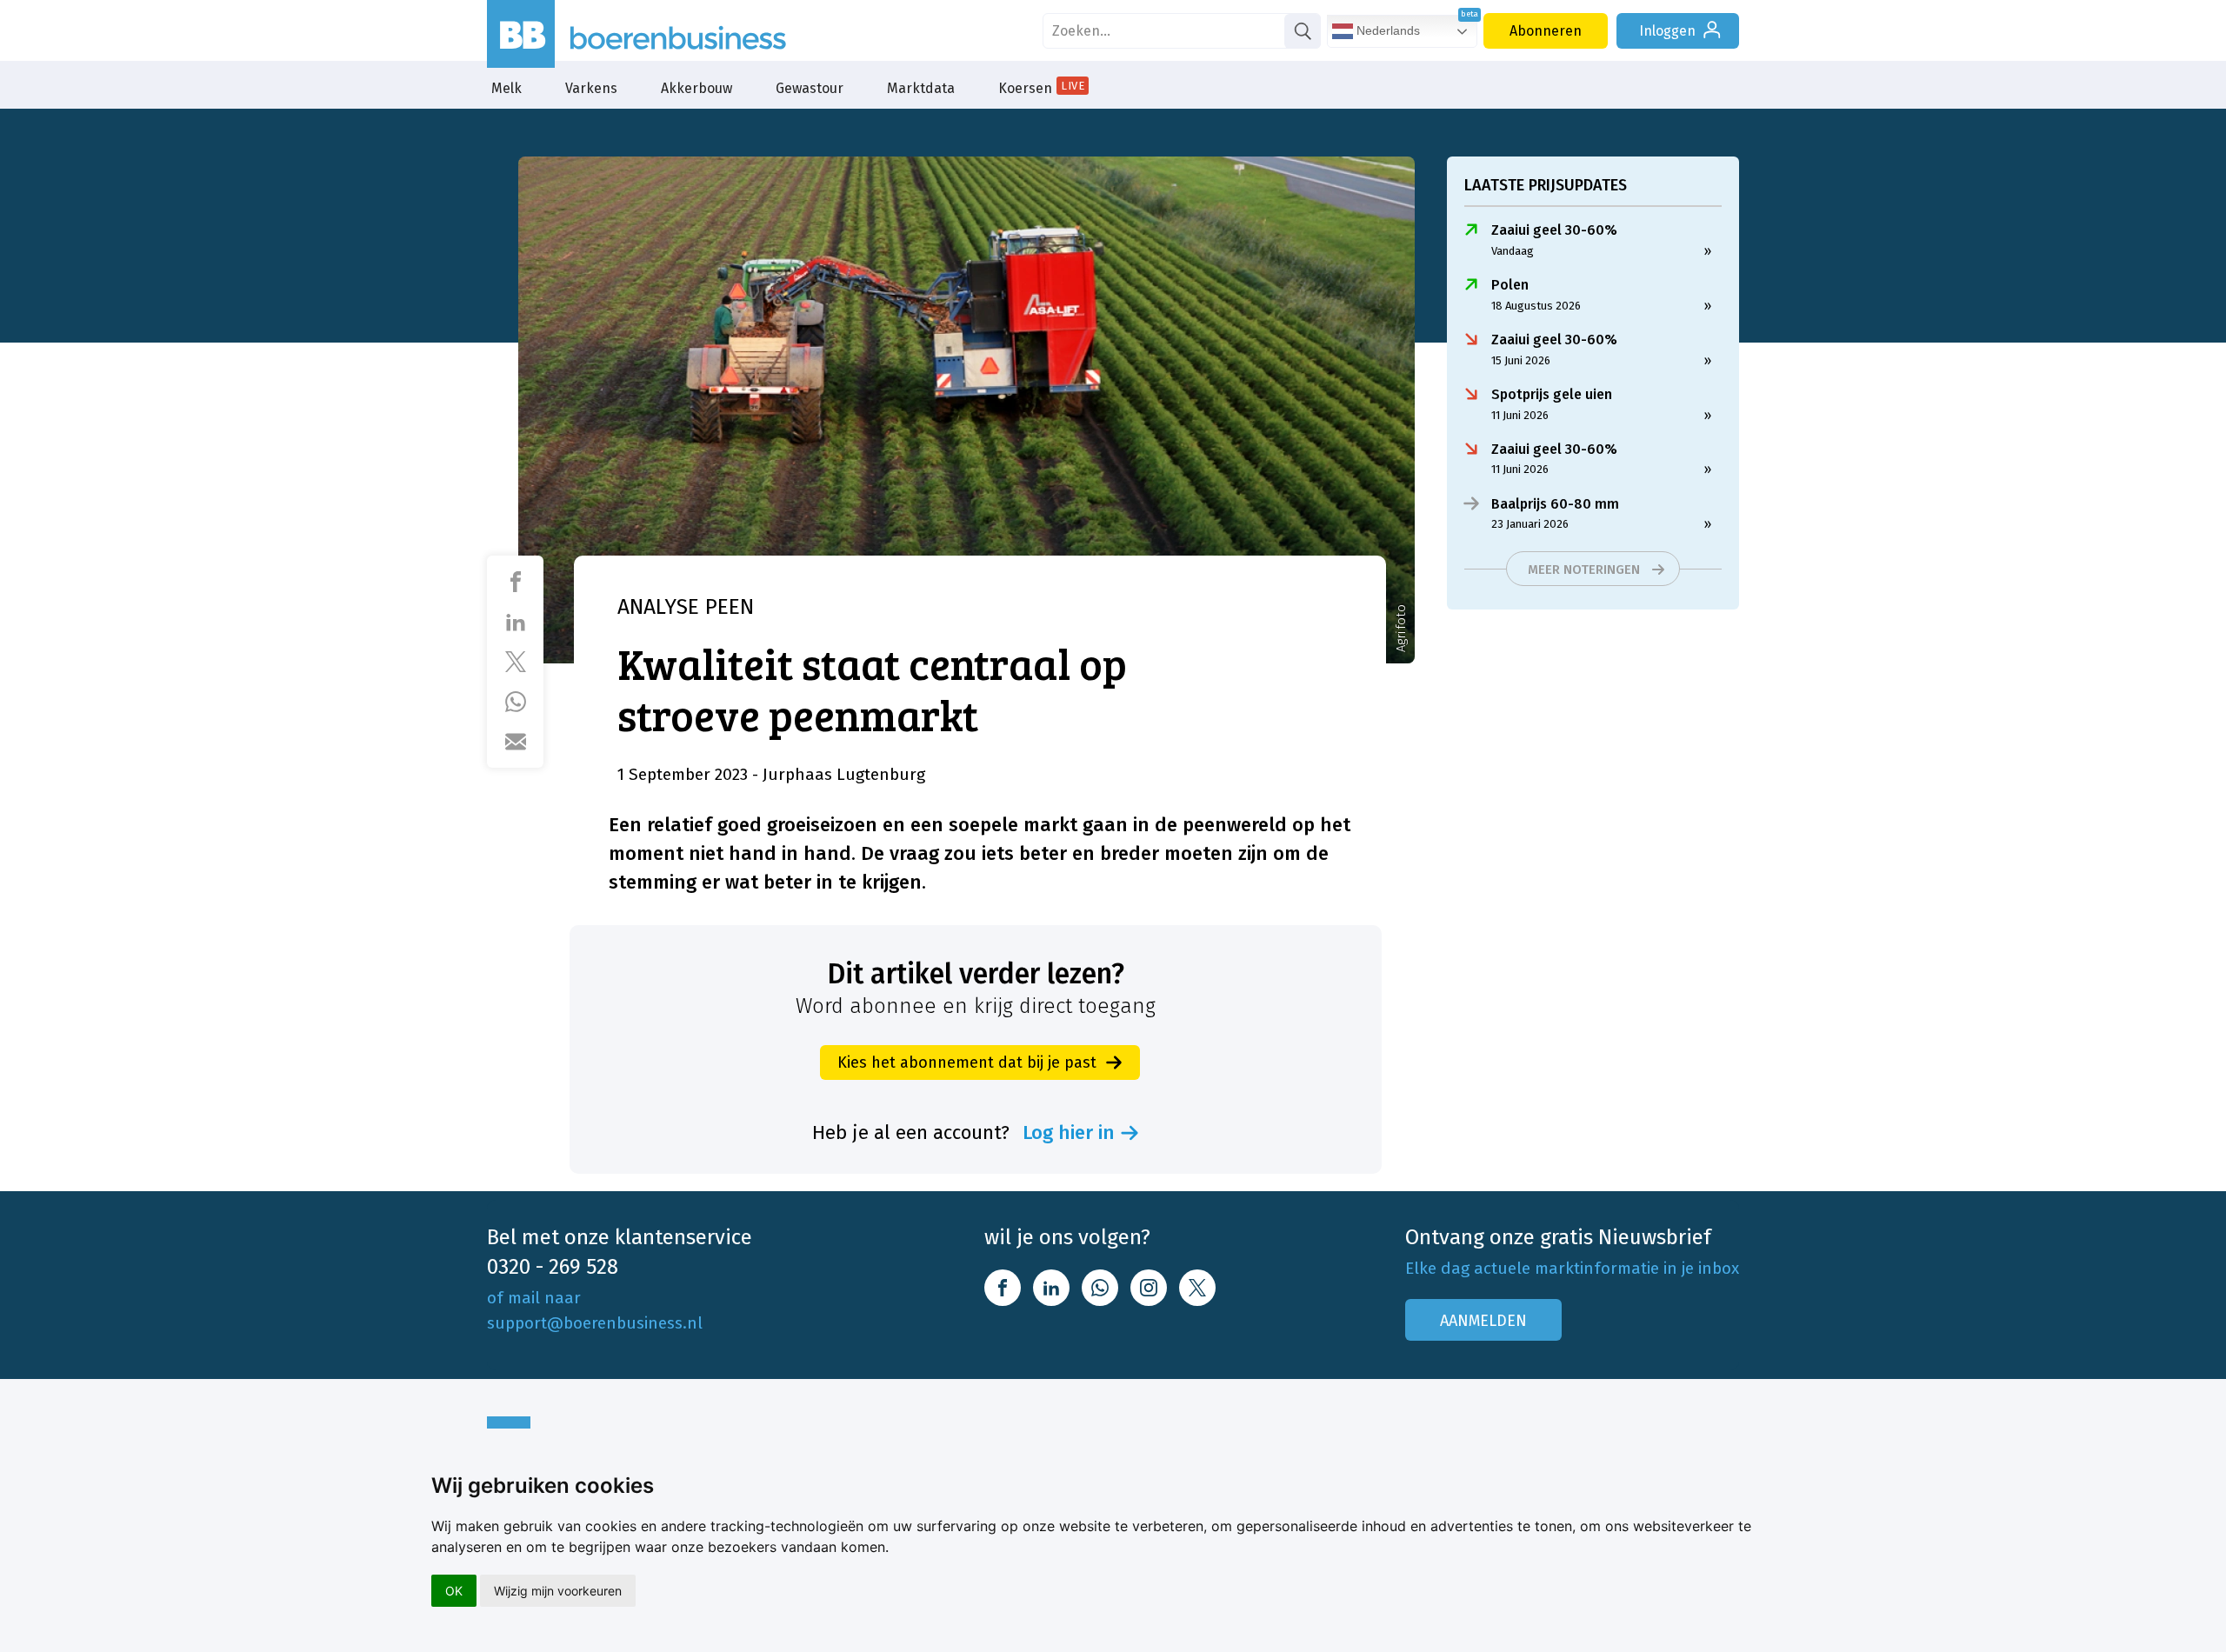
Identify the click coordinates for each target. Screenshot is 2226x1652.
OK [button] (454, 1591)
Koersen (1041, 88)
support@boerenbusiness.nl (595, 1323)
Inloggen (1667, 31)
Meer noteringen (1584, 570)
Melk (507, 88)
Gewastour (810, 88)
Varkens (591, 88)
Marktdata (921, 88)
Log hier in (1069, 1133)
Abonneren (1546, 31)
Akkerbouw (696, 88)
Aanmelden (1483, 1321)
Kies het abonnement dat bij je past (967, 1062)
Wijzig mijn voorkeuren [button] (558, 1591)
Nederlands (1386, 30)
